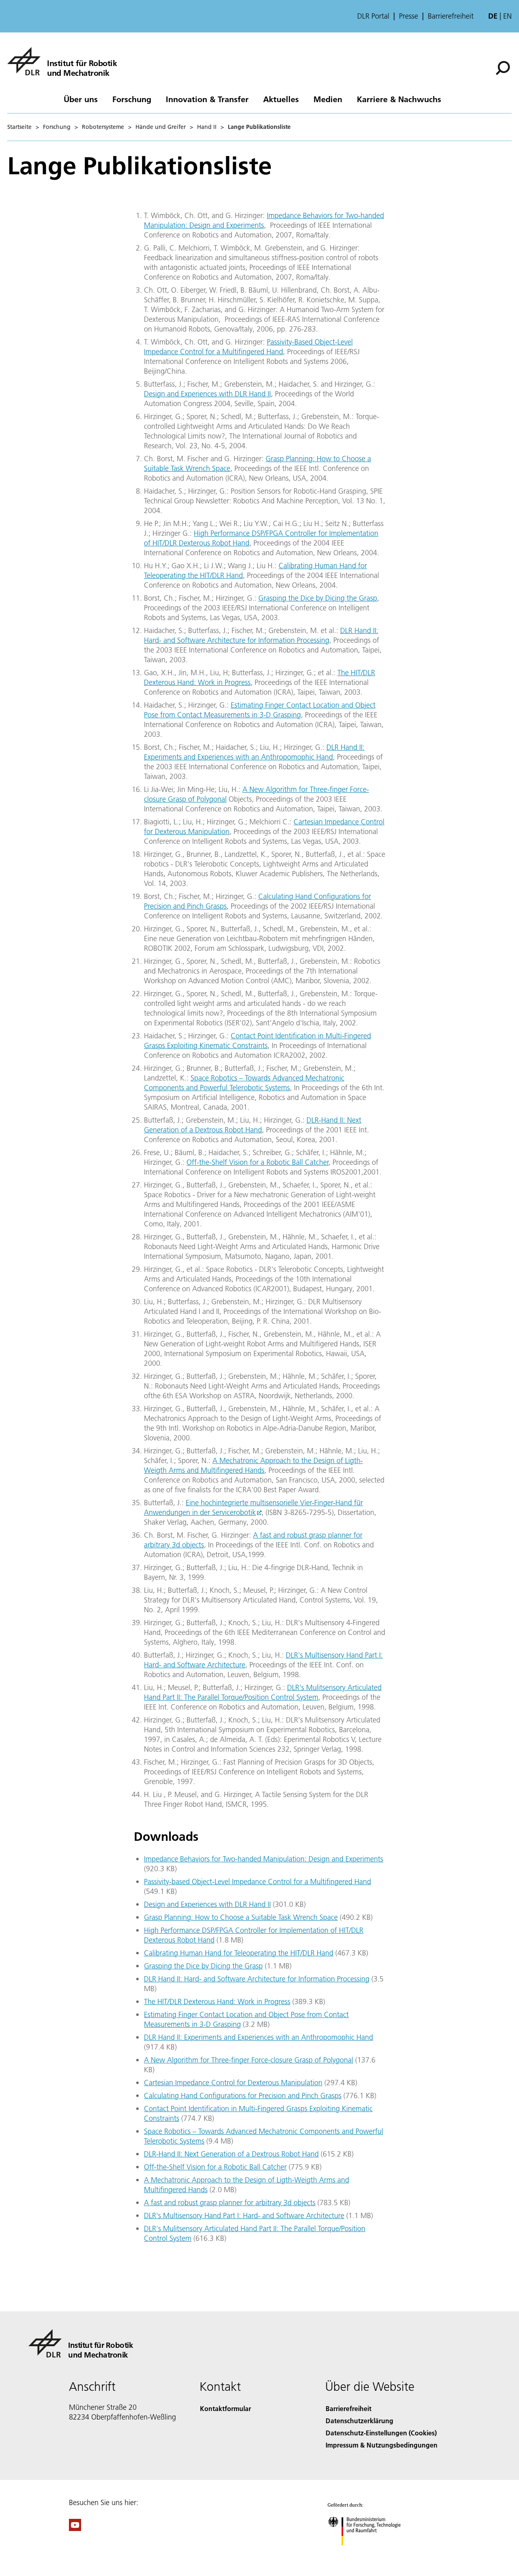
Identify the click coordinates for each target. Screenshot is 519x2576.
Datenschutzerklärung (359, 2421)
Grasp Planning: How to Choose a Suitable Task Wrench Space (241, 1917)
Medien (328, 99)
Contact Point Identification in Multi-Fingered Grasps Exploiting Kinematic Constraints (257, 1041)
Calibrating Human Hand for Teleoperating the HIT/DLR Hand (239, 1953)
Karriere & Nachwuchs (399, 99)
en (507, 16)
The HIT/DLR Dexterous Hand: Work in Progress (217, 2002)
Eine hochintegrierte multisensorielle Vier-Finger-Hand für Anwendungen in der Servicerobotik (253, 1507)
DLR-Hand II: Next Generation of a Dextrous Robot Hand (253, 1125)
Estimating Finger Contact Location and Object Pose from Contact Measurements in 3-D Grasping (260, 710)
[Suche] (504, 67)
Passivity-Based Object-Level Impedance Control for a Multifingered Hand (248, 347)
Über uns (81, 99)
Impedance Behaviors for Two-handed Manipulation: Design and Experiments (264, 1859)
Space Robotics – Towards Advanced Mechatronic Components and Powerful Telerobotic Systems (244, 1083)
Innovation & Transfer (207, 99)
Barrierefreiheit (451, 16)
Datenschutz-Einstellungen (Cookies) (381, 2433)
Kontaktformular (225, 2408)
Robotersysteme (103, 127)
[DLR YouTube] (75, 2528)
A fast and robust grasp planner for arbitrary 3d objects (230, 2203)
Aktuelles (281, 99)
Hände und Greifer (161, 127)
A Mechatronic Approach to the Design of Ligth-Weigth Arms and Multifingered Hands (253, 1465)
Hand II (207, 127)
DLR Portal (373, 16)
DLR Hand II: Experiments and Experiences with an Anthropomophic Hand (254, 752)
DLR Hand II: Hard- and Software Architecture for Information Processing (261, 635)
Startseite (19, 127)
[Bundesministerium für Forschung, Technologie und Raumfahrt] (372, 2554)
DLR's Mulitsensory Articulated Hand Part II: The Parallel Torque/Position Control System (263, 1692)
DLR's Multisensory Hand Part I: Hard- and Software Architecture (244, 2215)
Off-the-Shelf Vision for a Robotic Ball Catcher (257, 1162)
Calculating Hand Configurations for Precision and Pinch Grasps (243, 2096)
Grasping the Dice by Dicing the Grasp (318, 598)
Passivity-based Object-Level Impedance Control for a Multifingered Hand (257, 1882)
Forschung (132, 99)
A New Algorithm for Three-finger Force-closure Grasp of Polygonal (249, 2060)
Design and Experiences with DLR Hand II (207, 394)
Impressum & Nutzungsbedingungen (382, 2445)
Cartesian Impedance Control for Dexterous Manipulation (233, 2083)
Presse (409, 16)
